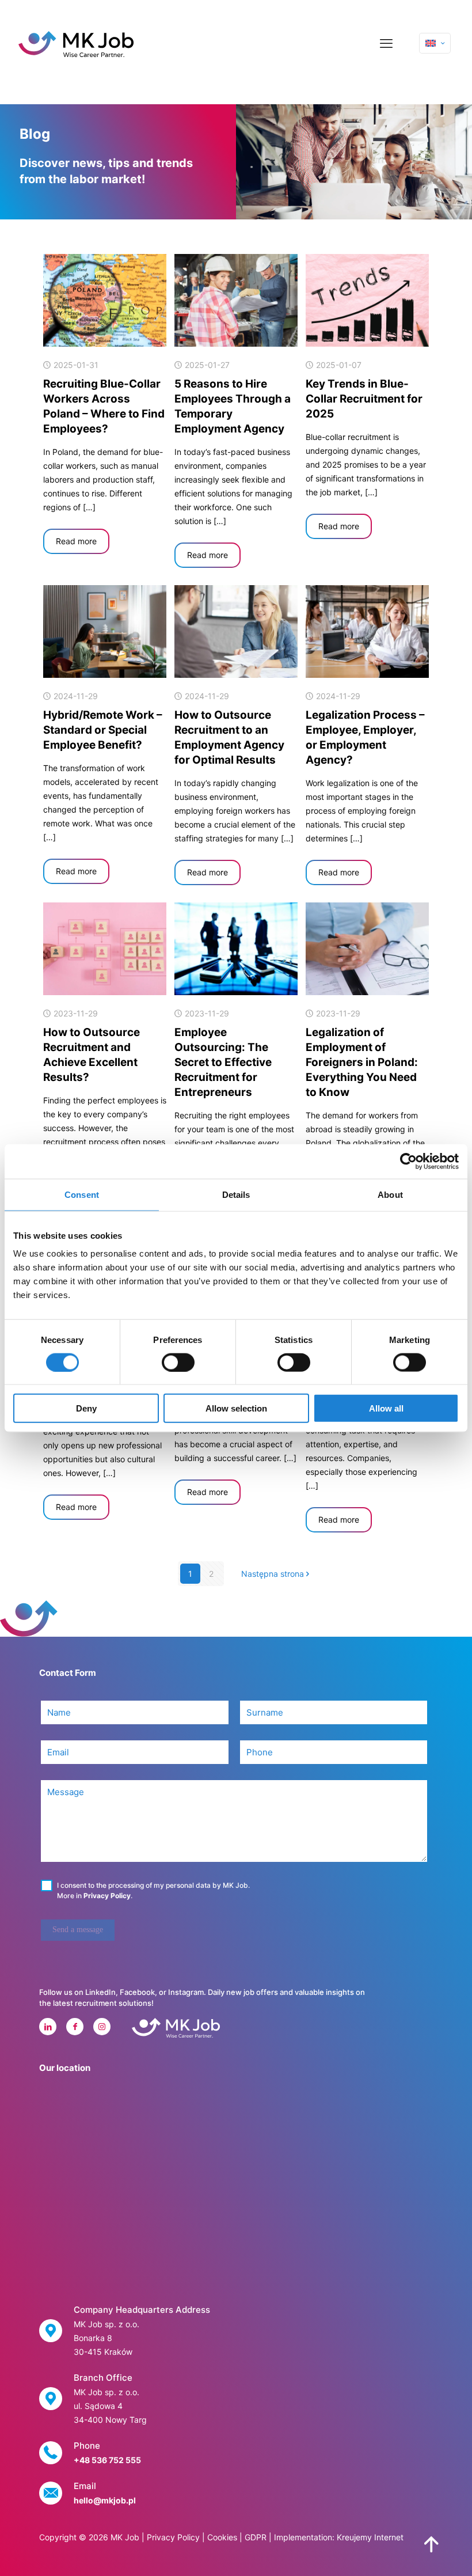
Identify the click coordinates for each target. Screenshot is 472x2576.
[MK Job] (76, 43)
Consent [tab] (82, 1194)
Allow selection (236, 1408)
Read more (76, 541)
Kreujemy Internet (370, 2537)
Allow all (386, 1408)
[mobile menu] (386, 43)
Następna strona (273, 1574)
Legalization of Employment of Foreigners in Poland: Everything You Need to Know (362, 1062)
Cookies (222, 2537)
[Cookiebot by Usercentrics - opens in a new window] (408, 1161)
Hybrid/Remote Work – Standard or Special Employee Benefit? (103, 730)
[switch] (178, 1362)
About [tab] (390, 1194)
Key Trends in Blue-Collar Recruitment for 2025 (364, 399)
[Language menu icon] (435, 43)
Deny (86, 1408)
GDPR (256, 2537)
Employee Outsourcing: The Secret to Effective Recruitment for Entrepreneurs (223, 1062)
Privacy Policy (107, 1896)
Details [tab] (236, 1194)
